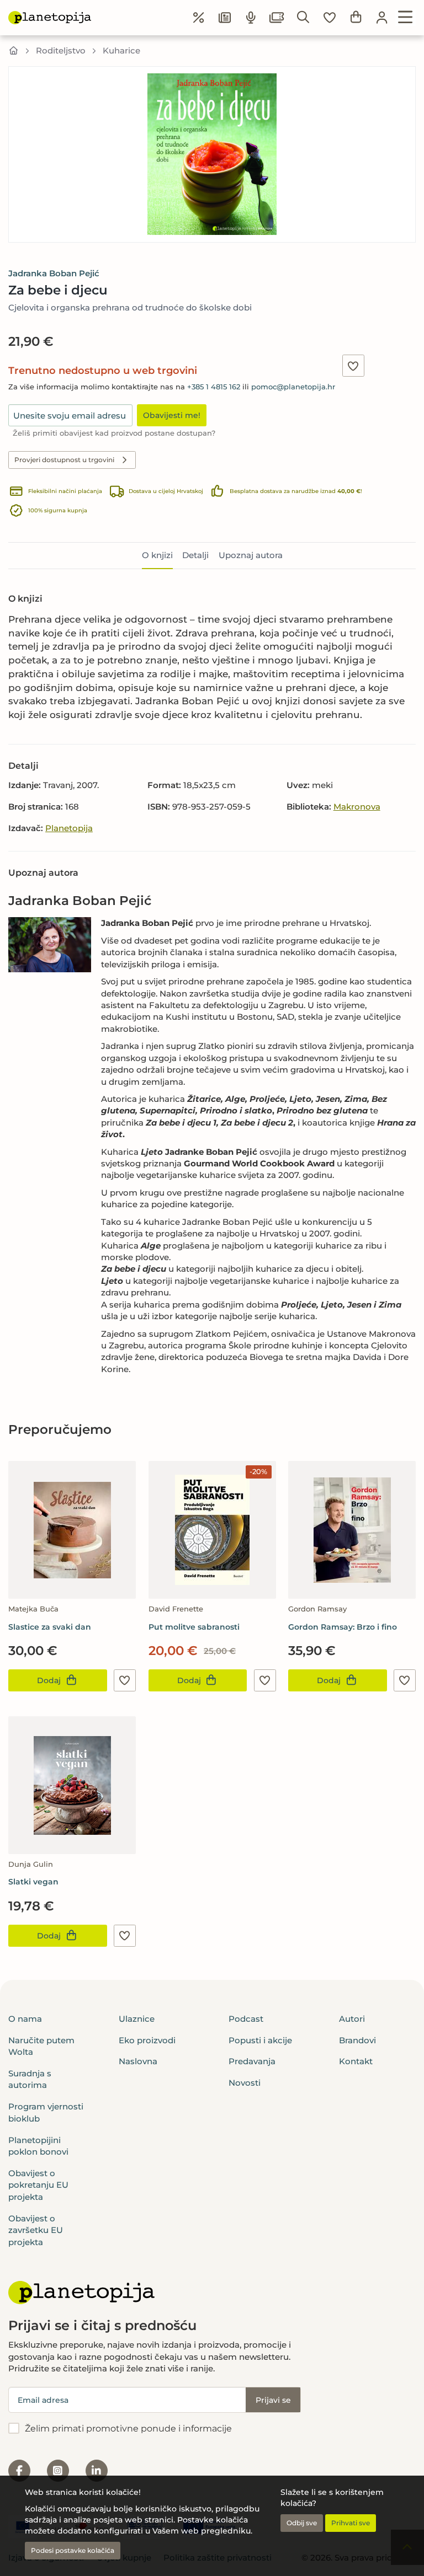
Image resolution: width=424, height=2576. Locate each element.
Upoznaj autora (251, 555)
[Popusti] (199, 18)
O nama (25, 2019)
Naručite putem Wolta (41, 2046)
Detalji (195, 555)
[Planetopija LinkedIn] (97, 2471)
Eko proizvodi (147, 2040)
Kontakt (356, 2061)
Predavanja (252, 2061)
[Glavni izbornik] (406, 18)
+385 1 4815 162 (214, 387)
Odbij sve (302, 2523)
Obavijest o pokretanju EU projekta (38, 2185)
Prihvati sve (351, 2523)
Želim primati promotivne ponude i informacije (128, 2428)
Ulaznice (137, 2019)
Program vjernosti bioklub (46, 2112)
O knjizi (157, 555)
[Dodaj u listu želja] (353, 366)
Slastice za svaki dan (50, 1627)
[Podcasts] (251, 18)
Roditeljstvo (61, 50)
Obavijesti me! (172, 415)
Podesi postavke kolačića (73, 2550)
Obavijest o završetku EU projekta (36, 2230)
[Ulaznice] (277, 18)
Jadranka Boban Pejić (54, 273)
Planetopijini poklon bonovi (38, 2146)
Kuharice (121, 50)
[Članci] (225, 18)
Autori (352, 2019)
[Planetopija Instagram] (58, 2471)
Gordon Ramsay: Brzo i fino (343, 1627)
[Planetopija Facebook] (19, 2471)
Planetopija (69, 828)
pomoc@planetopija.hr (293, 387)
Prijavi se (273, 2400)
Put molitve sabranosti (194, 1627)
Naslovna (138, 2061)
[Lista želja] (330, 18)
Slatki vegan (33, 1882)
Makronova (357, 807)
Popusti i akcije (260, 2040)
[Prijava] (382, 18)
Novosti (245, 2083)
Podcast (246, 2019)
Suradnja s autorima (30, 2079)
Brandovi (357, 2040)
